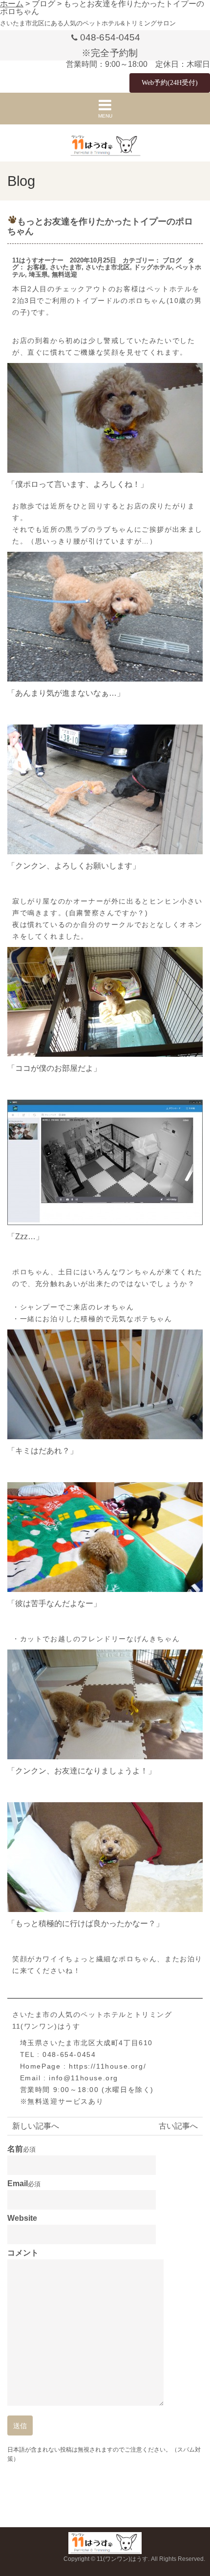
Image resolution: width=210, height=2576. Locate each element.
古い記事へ (178, 2126)
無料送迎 (64, 274)
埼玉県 (38, 274)
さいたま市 (66, 267)
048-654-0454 (110, 37)
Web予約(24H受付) (170, 83)
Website (22, 2218)
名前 (15, 2149)
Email (18, 2184)
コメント (23, 2253)
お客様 (36, 267)
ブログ (172, 260)
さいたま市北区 (108, 267)
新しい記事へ (36, 2126)
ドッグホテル (153, 267)
